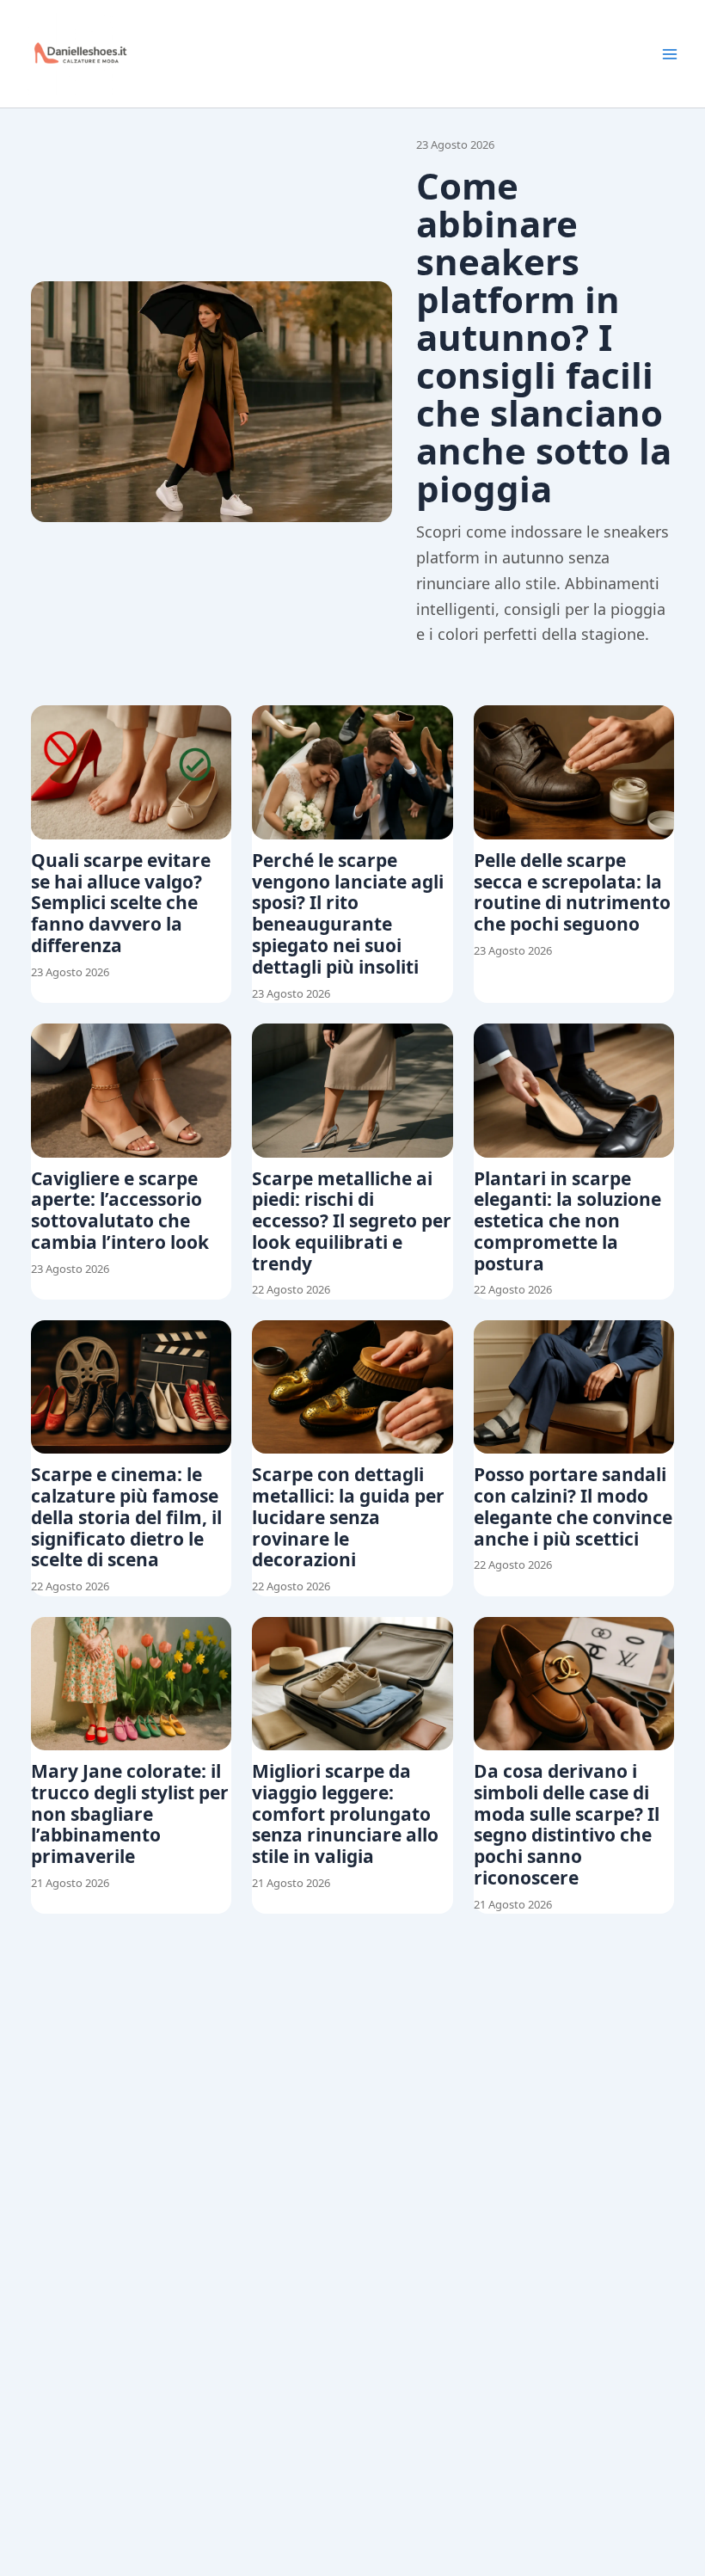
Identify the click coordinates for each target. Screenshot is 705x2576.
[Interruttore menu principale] (670, 54)
